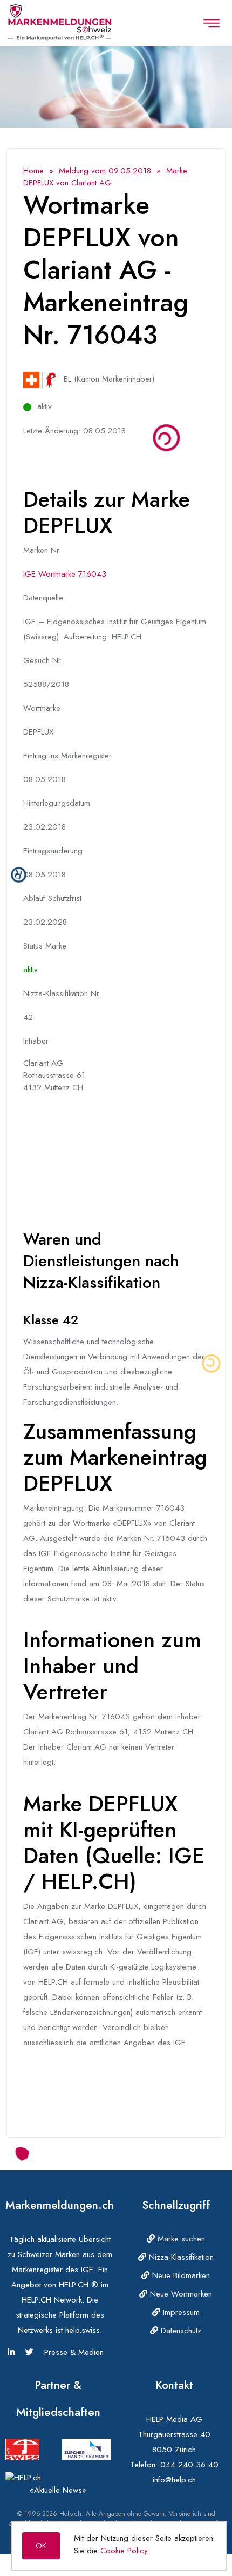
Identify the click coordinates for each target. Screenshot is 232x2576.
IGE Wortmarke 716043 (65, 574)
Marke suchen (180, 2239)
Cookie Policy (124, 2551)
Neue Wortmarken (180, 2294)
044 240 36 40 (189, 2465)
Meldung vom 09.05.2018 (105, 171)
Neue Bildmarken (180, 2275)
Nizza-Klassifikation (180, 2257)
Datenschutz (180, 2331)
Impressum (180, 2312)
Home (33, 171)
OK (41, 2546)
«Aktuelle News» (58, 2490)
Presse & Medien (74, 2352)
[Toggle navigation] (211, 23)
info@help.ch (174, 2480)
